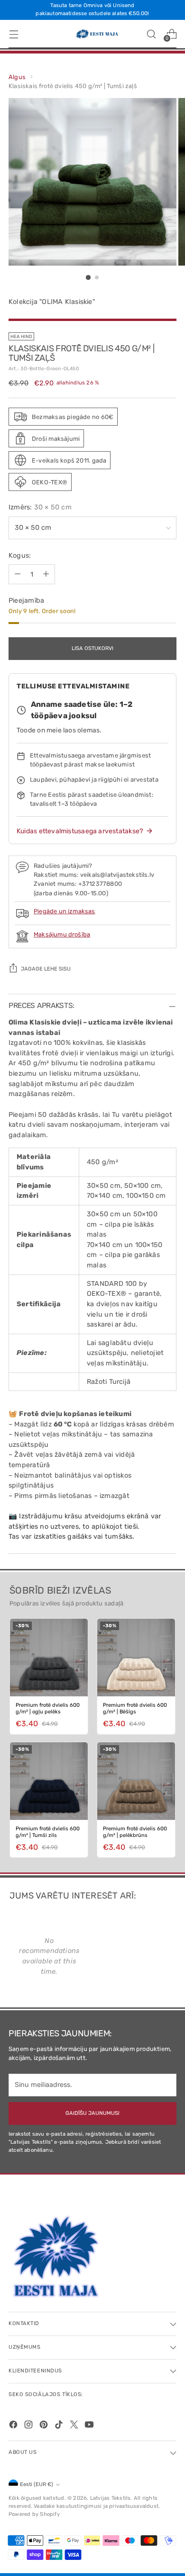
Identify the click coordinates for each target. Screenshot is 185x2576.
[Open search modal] (151, 34)
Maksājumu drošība (62, 934)
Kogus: (20, 556)
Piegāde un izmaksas (65, 911)
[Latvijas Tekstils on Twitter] (75, 2426)
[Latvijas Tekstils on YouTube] (90, 2426)
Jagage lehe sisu (46, 969)
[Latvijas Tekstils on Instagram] (29, 2426)
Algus (17, 77)
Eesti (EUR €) (37, 2484)
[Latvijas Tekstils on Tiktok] (60, 2426)
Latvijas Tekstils (111, 2498)
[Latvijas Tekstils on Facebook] (14, 2426)
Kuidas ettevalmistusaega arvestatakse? (80, 831)
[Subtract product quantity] (18, 574)
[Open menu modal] (14, 34)
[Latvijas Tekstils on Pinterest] (45, 2426)
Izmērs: (40, 507)
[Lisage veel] (46, 574)
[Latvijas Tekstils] (92, 34)
